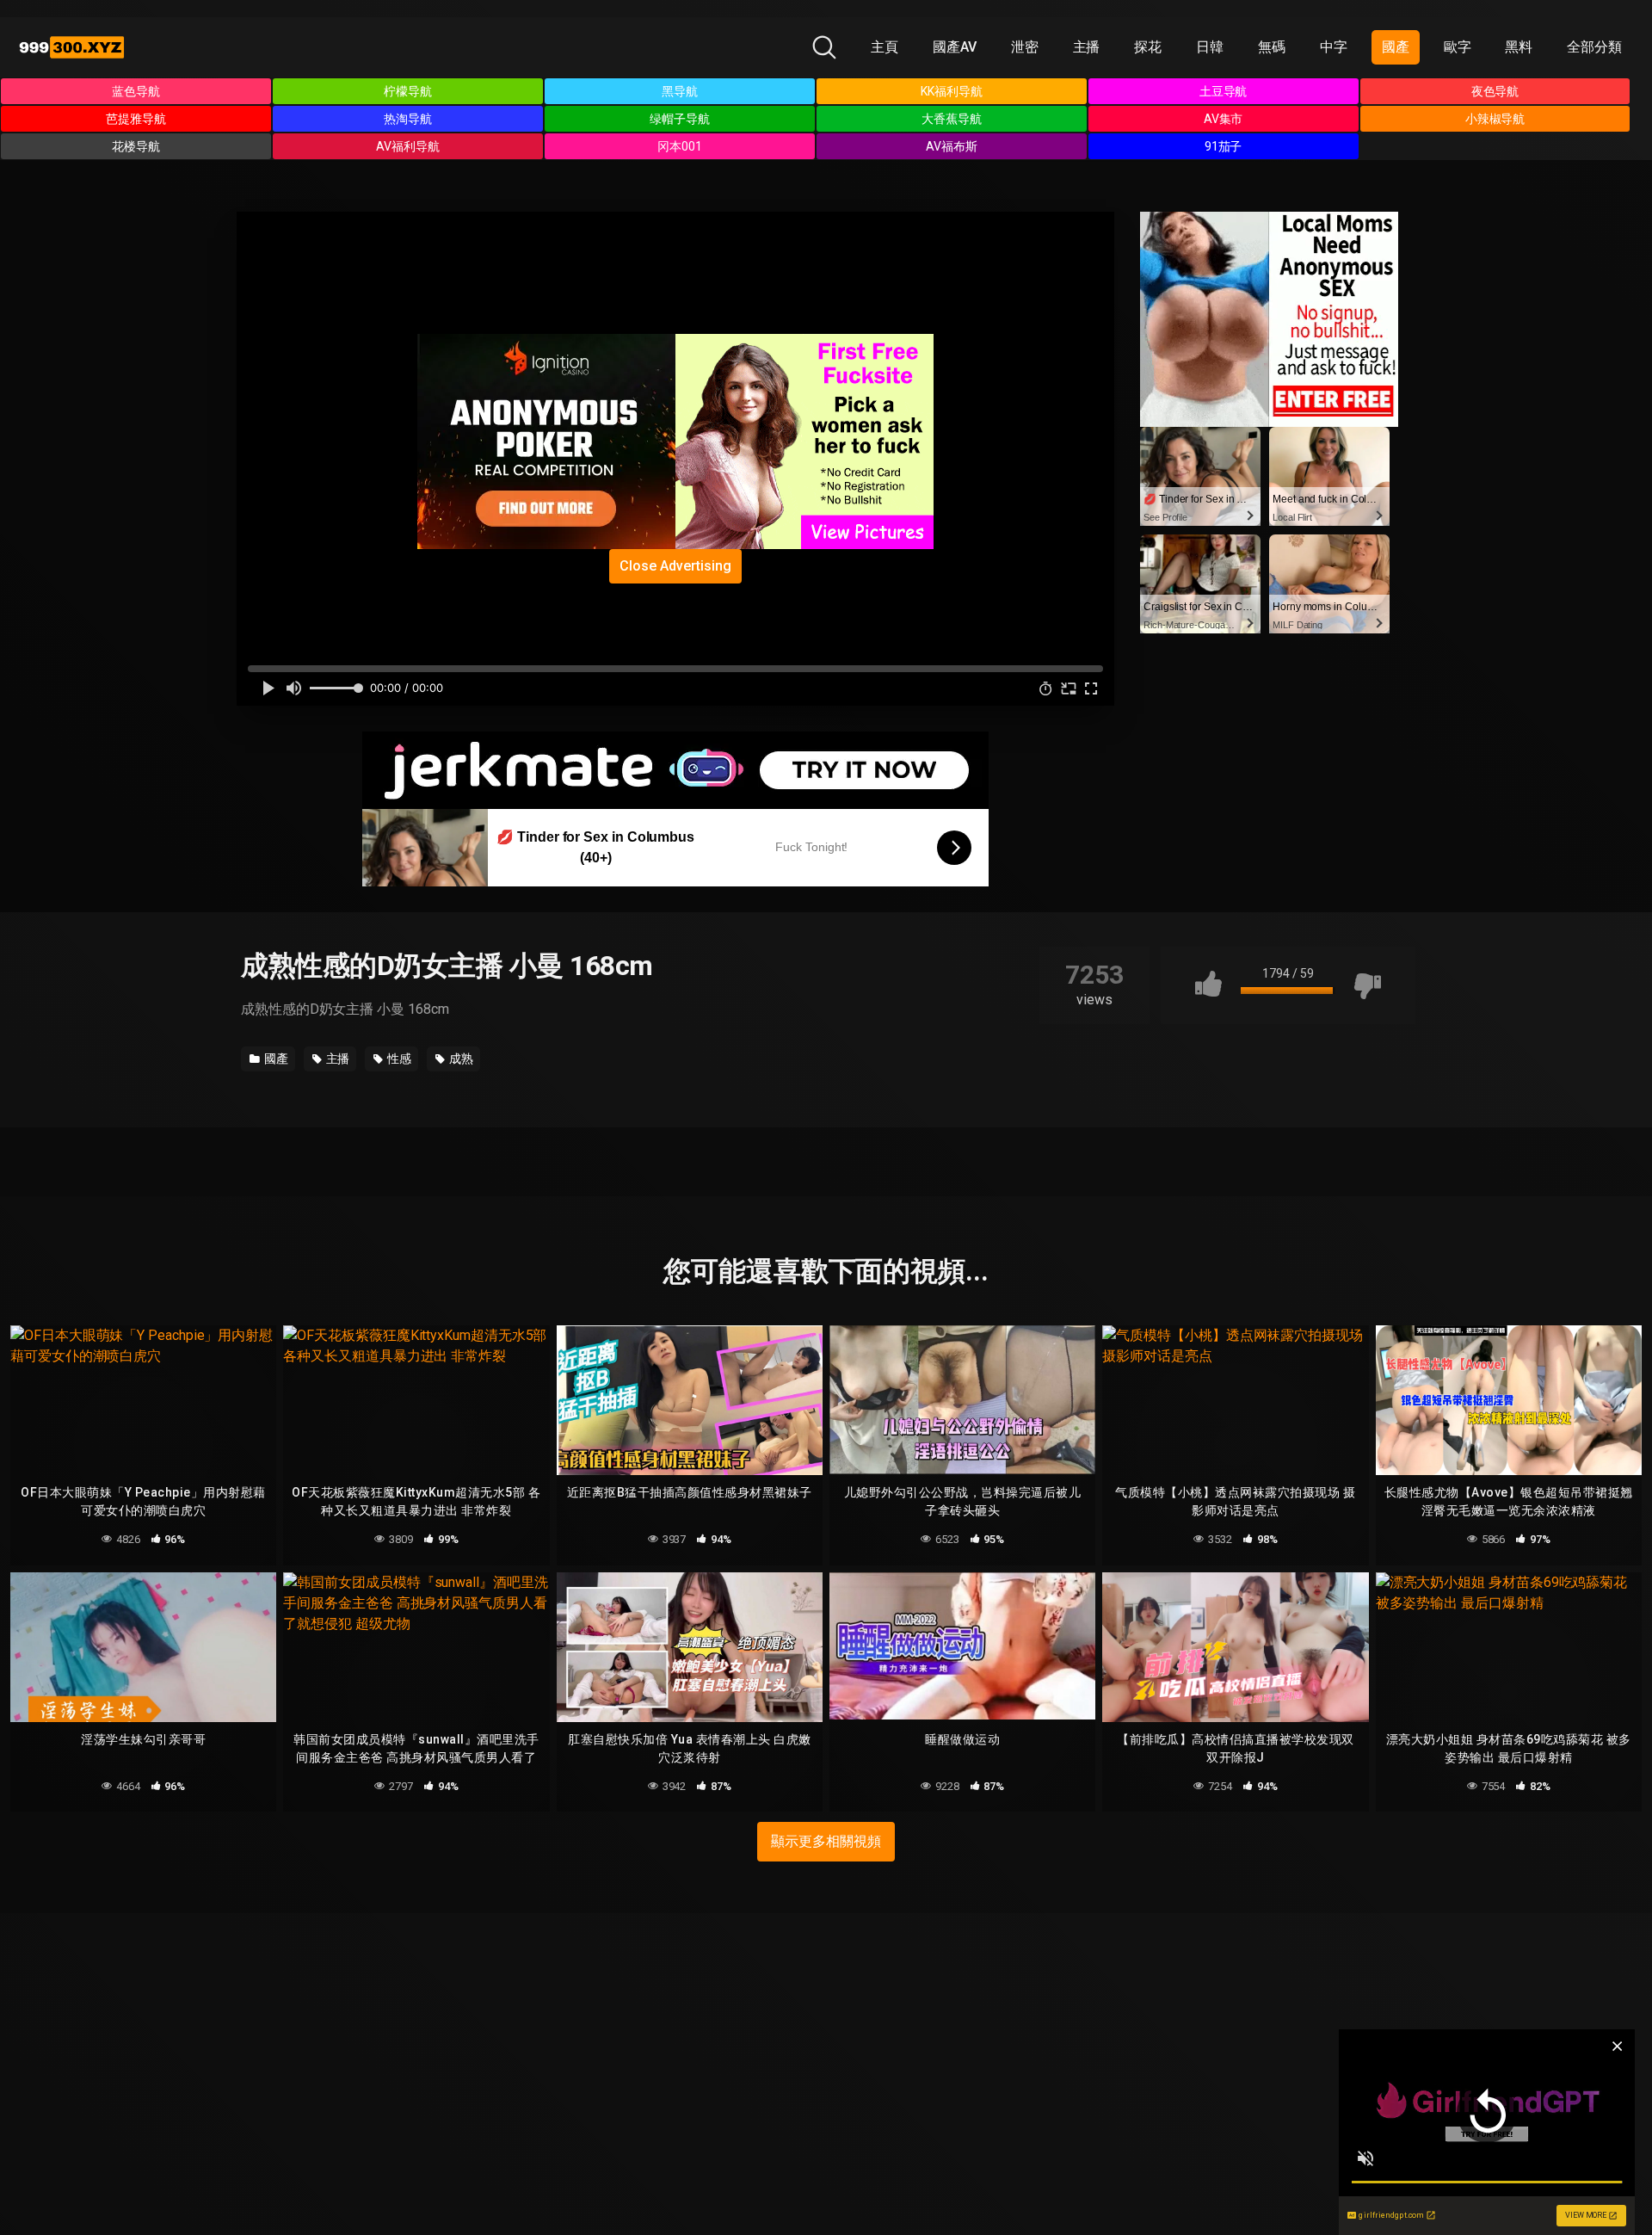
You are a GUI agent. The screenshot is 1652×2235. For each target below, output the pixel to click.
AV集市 (1224, 119)
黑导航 (680, 91)
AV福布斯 (952, 146)
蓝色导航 (136, 91)
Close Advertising (675, 566)
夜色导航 (1495, 91)
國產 (1396, 47)
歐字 (1458, 47)
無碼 (1272, 47)
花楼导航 (136, 146)
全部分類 (1594, 47)
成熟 (460, 1059)
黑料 (1519, 47)
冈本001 (680, 146)
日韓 (1210, 47)
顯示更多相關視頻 (826, 1841)
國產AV (955, 47)
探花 (1148, 47)
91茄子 (1224, 146)
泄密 (1025, 47)
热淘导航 (408, 119)
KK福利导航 (952, 91)
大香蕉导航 (952, 119)
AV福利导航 (408, 146)
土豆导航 (1224, 91)
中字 (1334, 47)
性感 (398, 1059)
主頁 (885, 47)
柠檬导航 (408, 91)
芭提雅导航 (136, 119)
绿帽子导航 (680, 119)
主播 (1087, 47)
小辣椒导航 (1495, 119)
